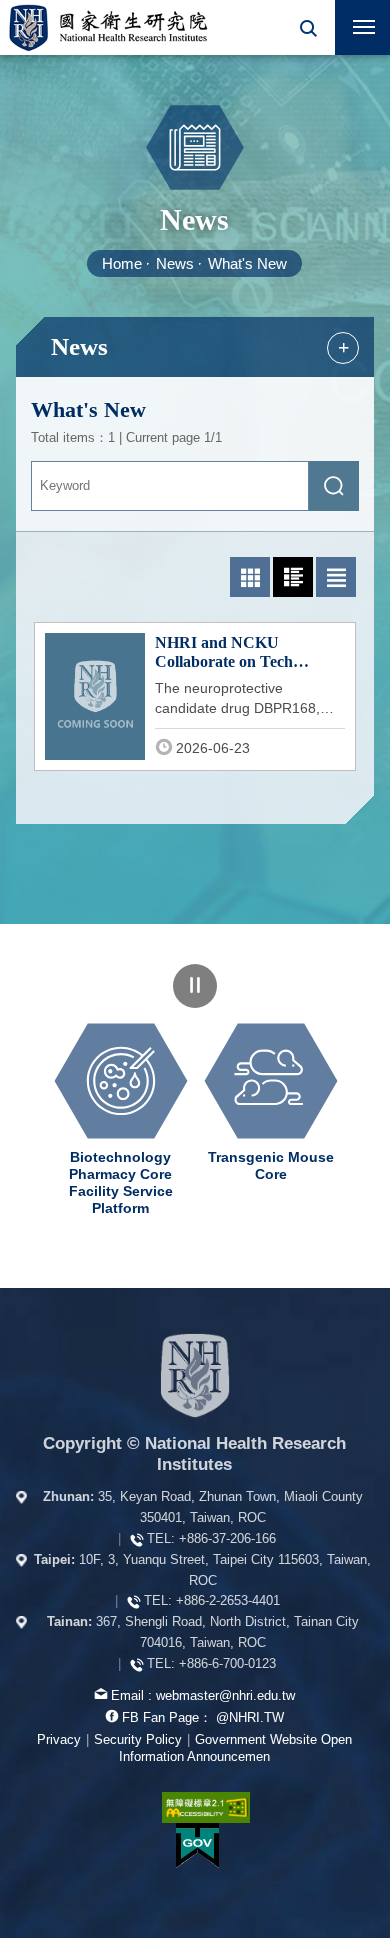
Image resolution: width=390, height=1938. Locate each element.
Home (122, 263)
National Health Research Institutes (108, 27)
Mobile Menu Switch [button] (362, 27)
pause (195, 986)
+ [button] (343, 347)
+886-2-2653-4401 (228, 1600)
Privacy (59, 1739)
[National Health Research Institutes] (195, 1375)
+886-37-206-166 (227, 1538)
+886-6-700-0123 (227, 1663)
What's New (247, 263)
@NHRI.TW (250, 1717)
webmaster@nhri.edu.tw (225, 1695)
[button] (307, 27)
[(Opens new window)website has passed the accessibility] (195, 1807)
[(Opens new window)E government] (197, 1845)
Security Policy (138, 1739)
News (175, 263)
